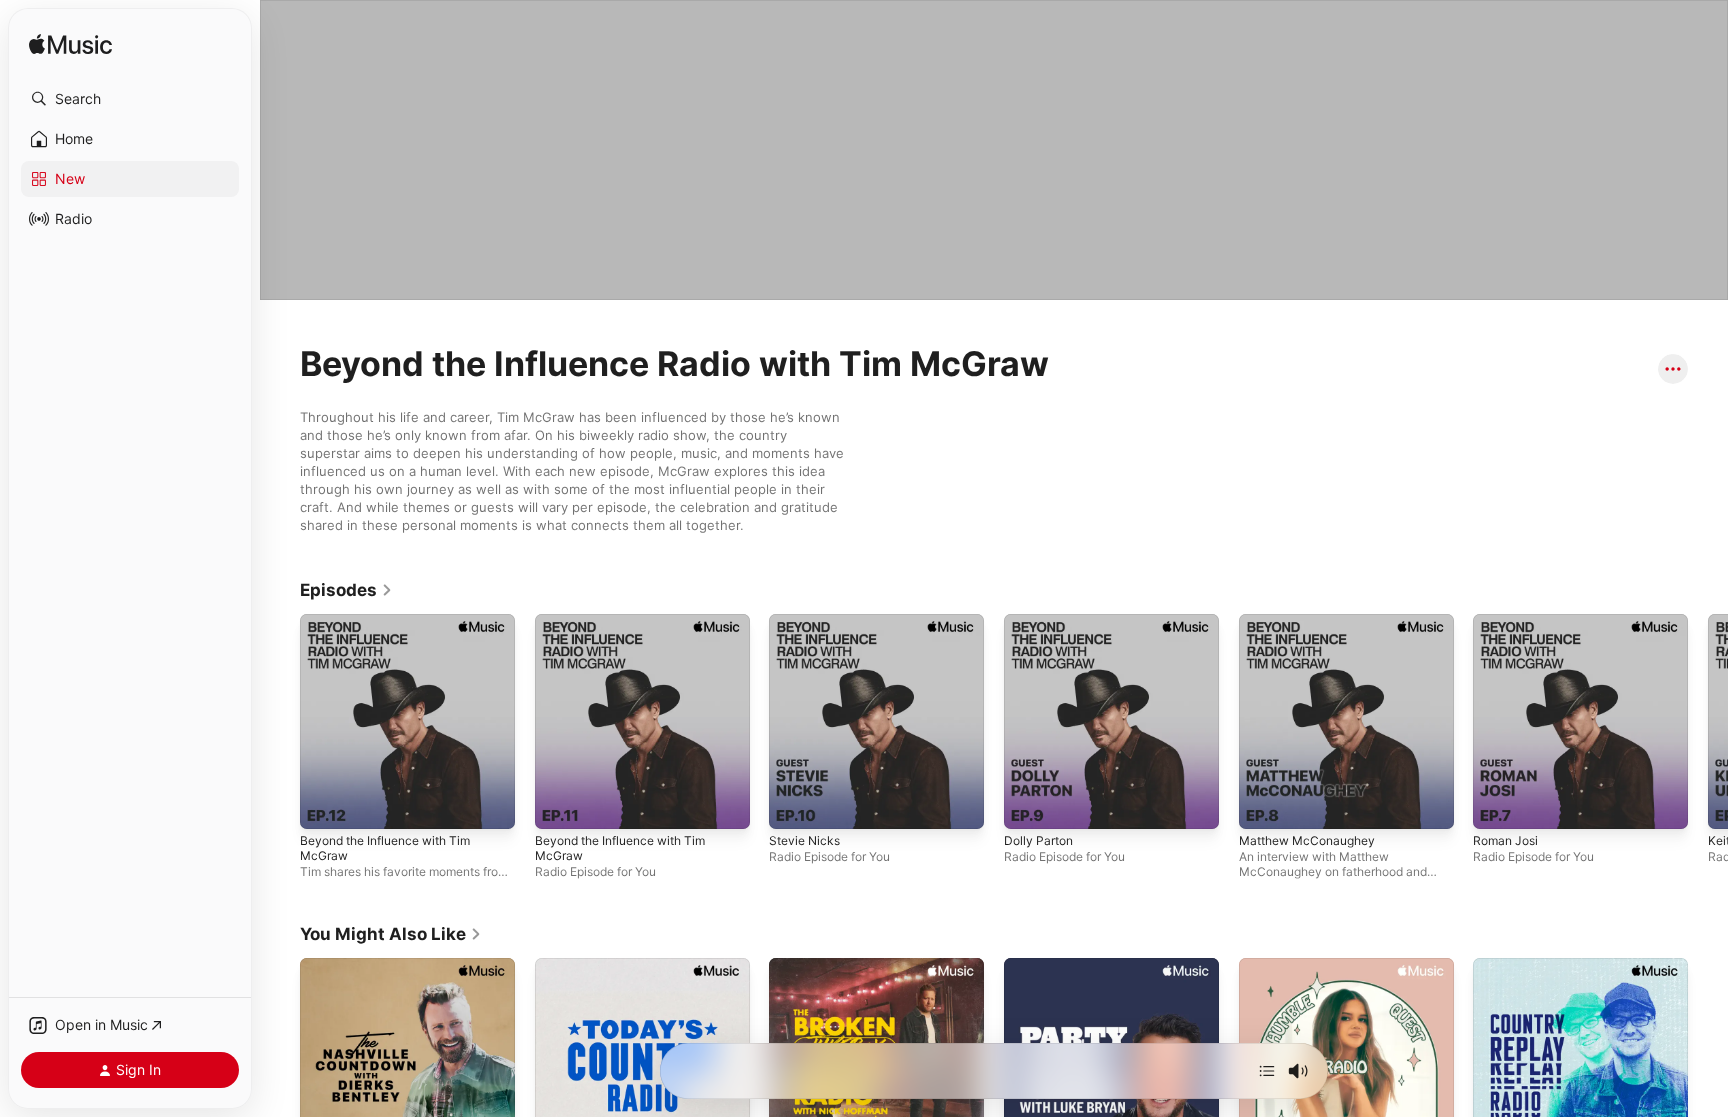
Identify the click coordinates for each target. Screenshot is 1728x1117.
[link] (346, 590)
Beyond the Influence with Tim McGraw (385, 848)
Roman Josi (1505, 840)
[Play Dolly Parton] (1111, 721)
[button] (130, 99)
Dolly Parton (1038, 840)
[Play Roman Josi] (1580, 721)
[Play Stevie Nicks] (876, 721)
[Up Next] (1267, 1071)
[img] (70, 45)
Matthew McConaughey (1307, 840)
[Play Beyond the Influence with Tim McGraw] (407, 721)
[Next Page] (1708, 721)
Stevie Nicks (804, 840)
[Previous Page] (280, 721)
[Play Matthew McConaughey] (1346, 721)
